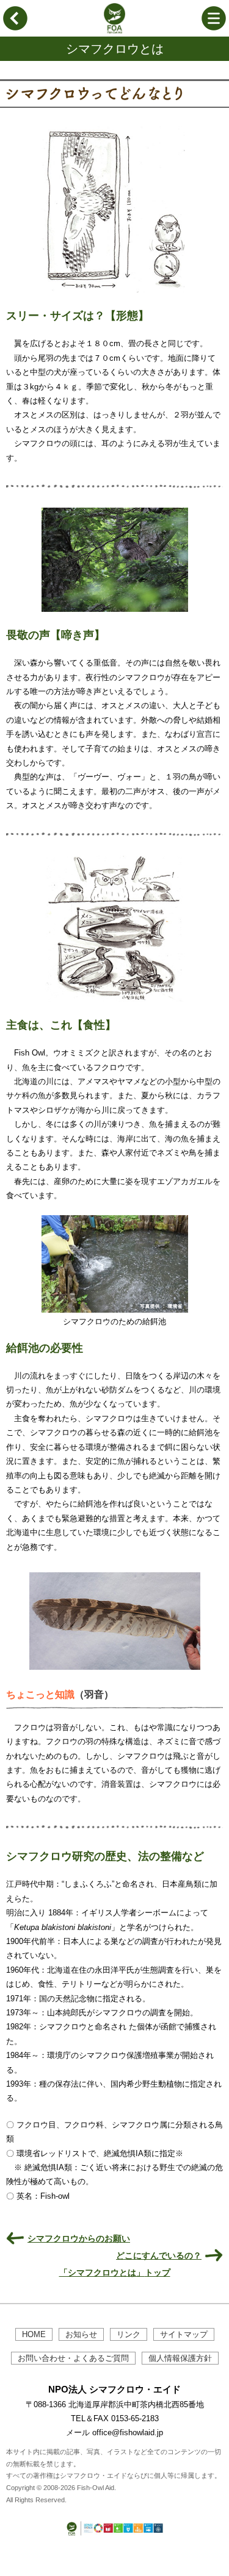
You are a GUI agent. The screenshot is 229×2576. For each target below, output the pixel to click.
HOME (34, 2334)
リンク (129, 2334)
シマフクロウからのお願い (79, 2238)
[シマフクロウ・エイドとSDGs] (115, 2536)
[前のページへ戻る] (15, 28)
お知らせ (81, 2334)
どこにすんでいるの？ (159, 2255)
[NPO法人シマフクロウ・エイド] (115, 31)
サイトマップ (184, 2334)
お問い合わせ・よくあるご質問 (73, 2358)
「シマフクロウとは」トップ (115, 2273)
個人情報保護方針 (180, 2358)
